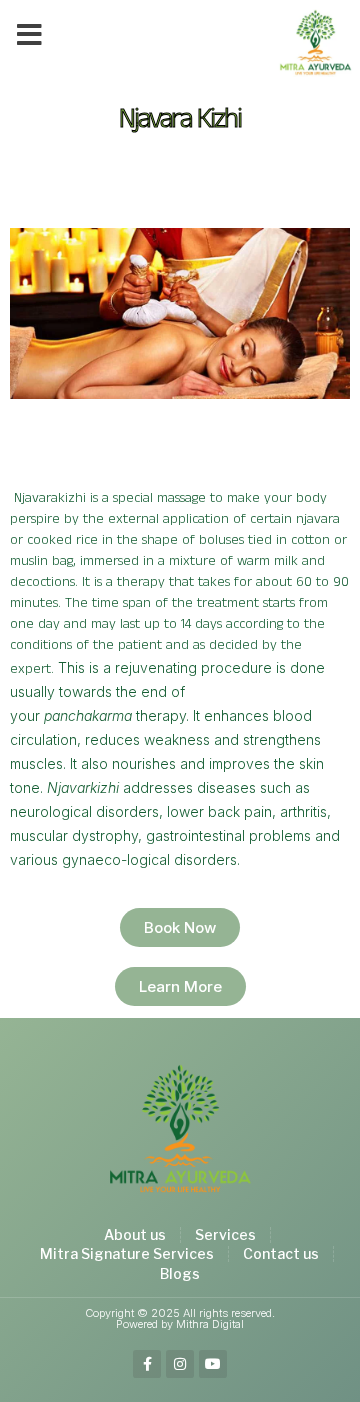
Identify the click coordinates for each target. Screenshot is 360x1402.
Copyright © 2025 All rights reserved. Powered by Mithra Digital (180, 1318)
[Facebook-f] (147, 1364)
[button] (29, 35)
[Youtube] (213, 1364)
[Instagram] (180, 1364)
